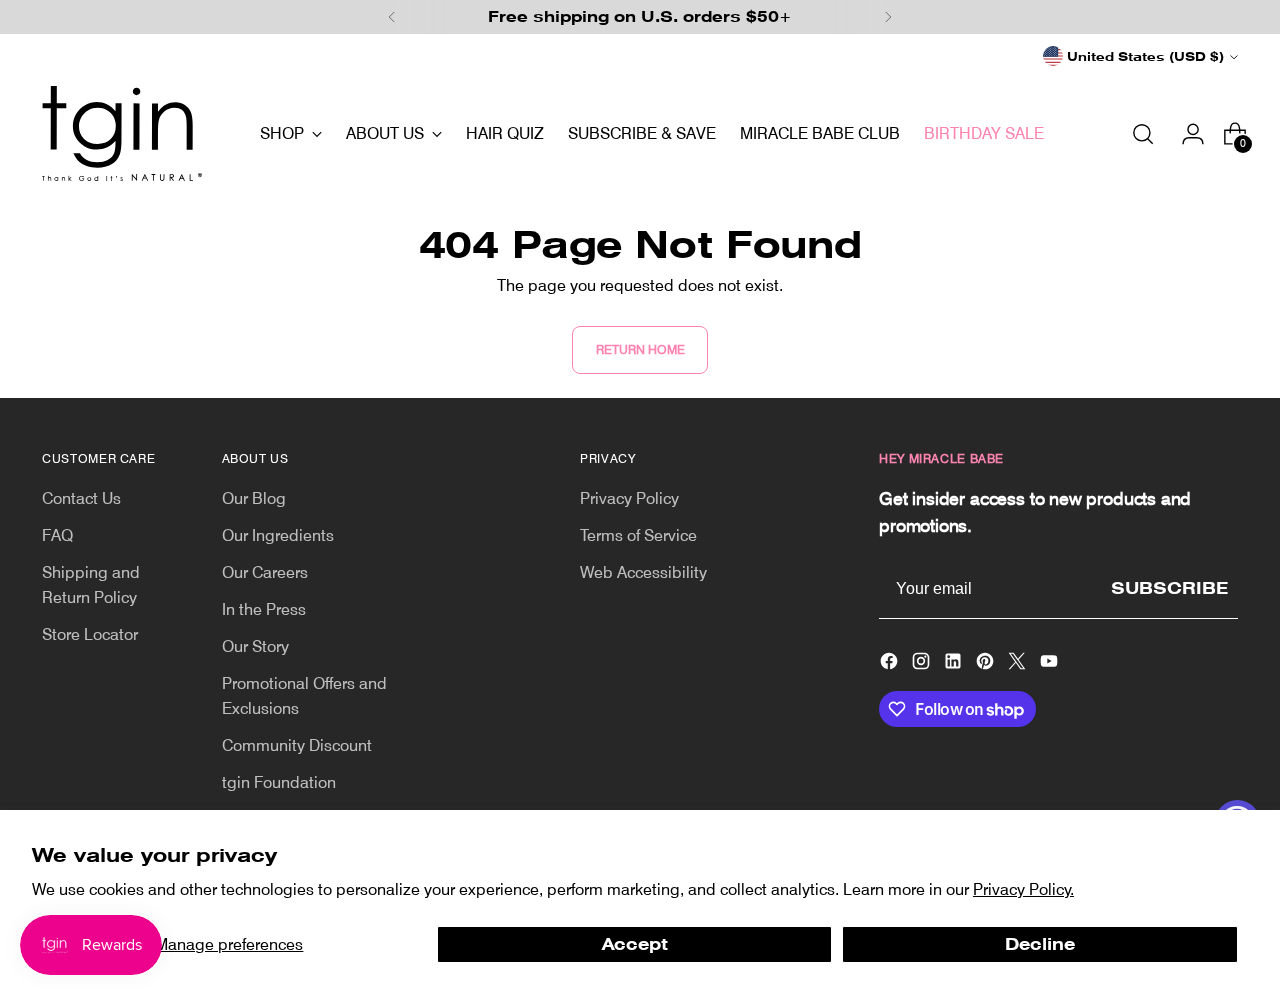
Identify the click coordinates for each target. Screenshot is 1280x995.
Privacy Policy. (1023, 889)
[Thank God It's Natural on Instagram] (923, 664)
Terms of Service (638, 535)
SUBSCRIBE (1169, 588)
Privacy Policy (629, 498)
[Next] (888, 17)
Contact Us (81, 498)
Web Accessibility (643, 572)
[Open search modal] (1143, 134)
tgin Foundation (279, 782)
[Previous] (392, 17)
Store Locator (90, 634)
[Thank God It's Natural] (122, 133)
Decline (1040, 944)
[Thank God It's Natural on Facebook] (891, 664)
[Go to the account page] (1185, 134)
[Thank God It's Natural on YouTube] (1051, 664)
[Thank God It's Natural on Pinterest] (987, 664)
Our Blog (254, 498)
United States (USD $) (1145, 56)
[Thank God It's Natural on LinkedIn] (955, 664)
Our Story (255, 646)
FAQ (57, 535)
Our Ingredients (278, 535)
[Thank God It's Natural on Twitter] (1019, 664)
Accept (635, 944)
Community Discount (297, 745)
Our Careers (265, 572)
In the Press (264, 609)
